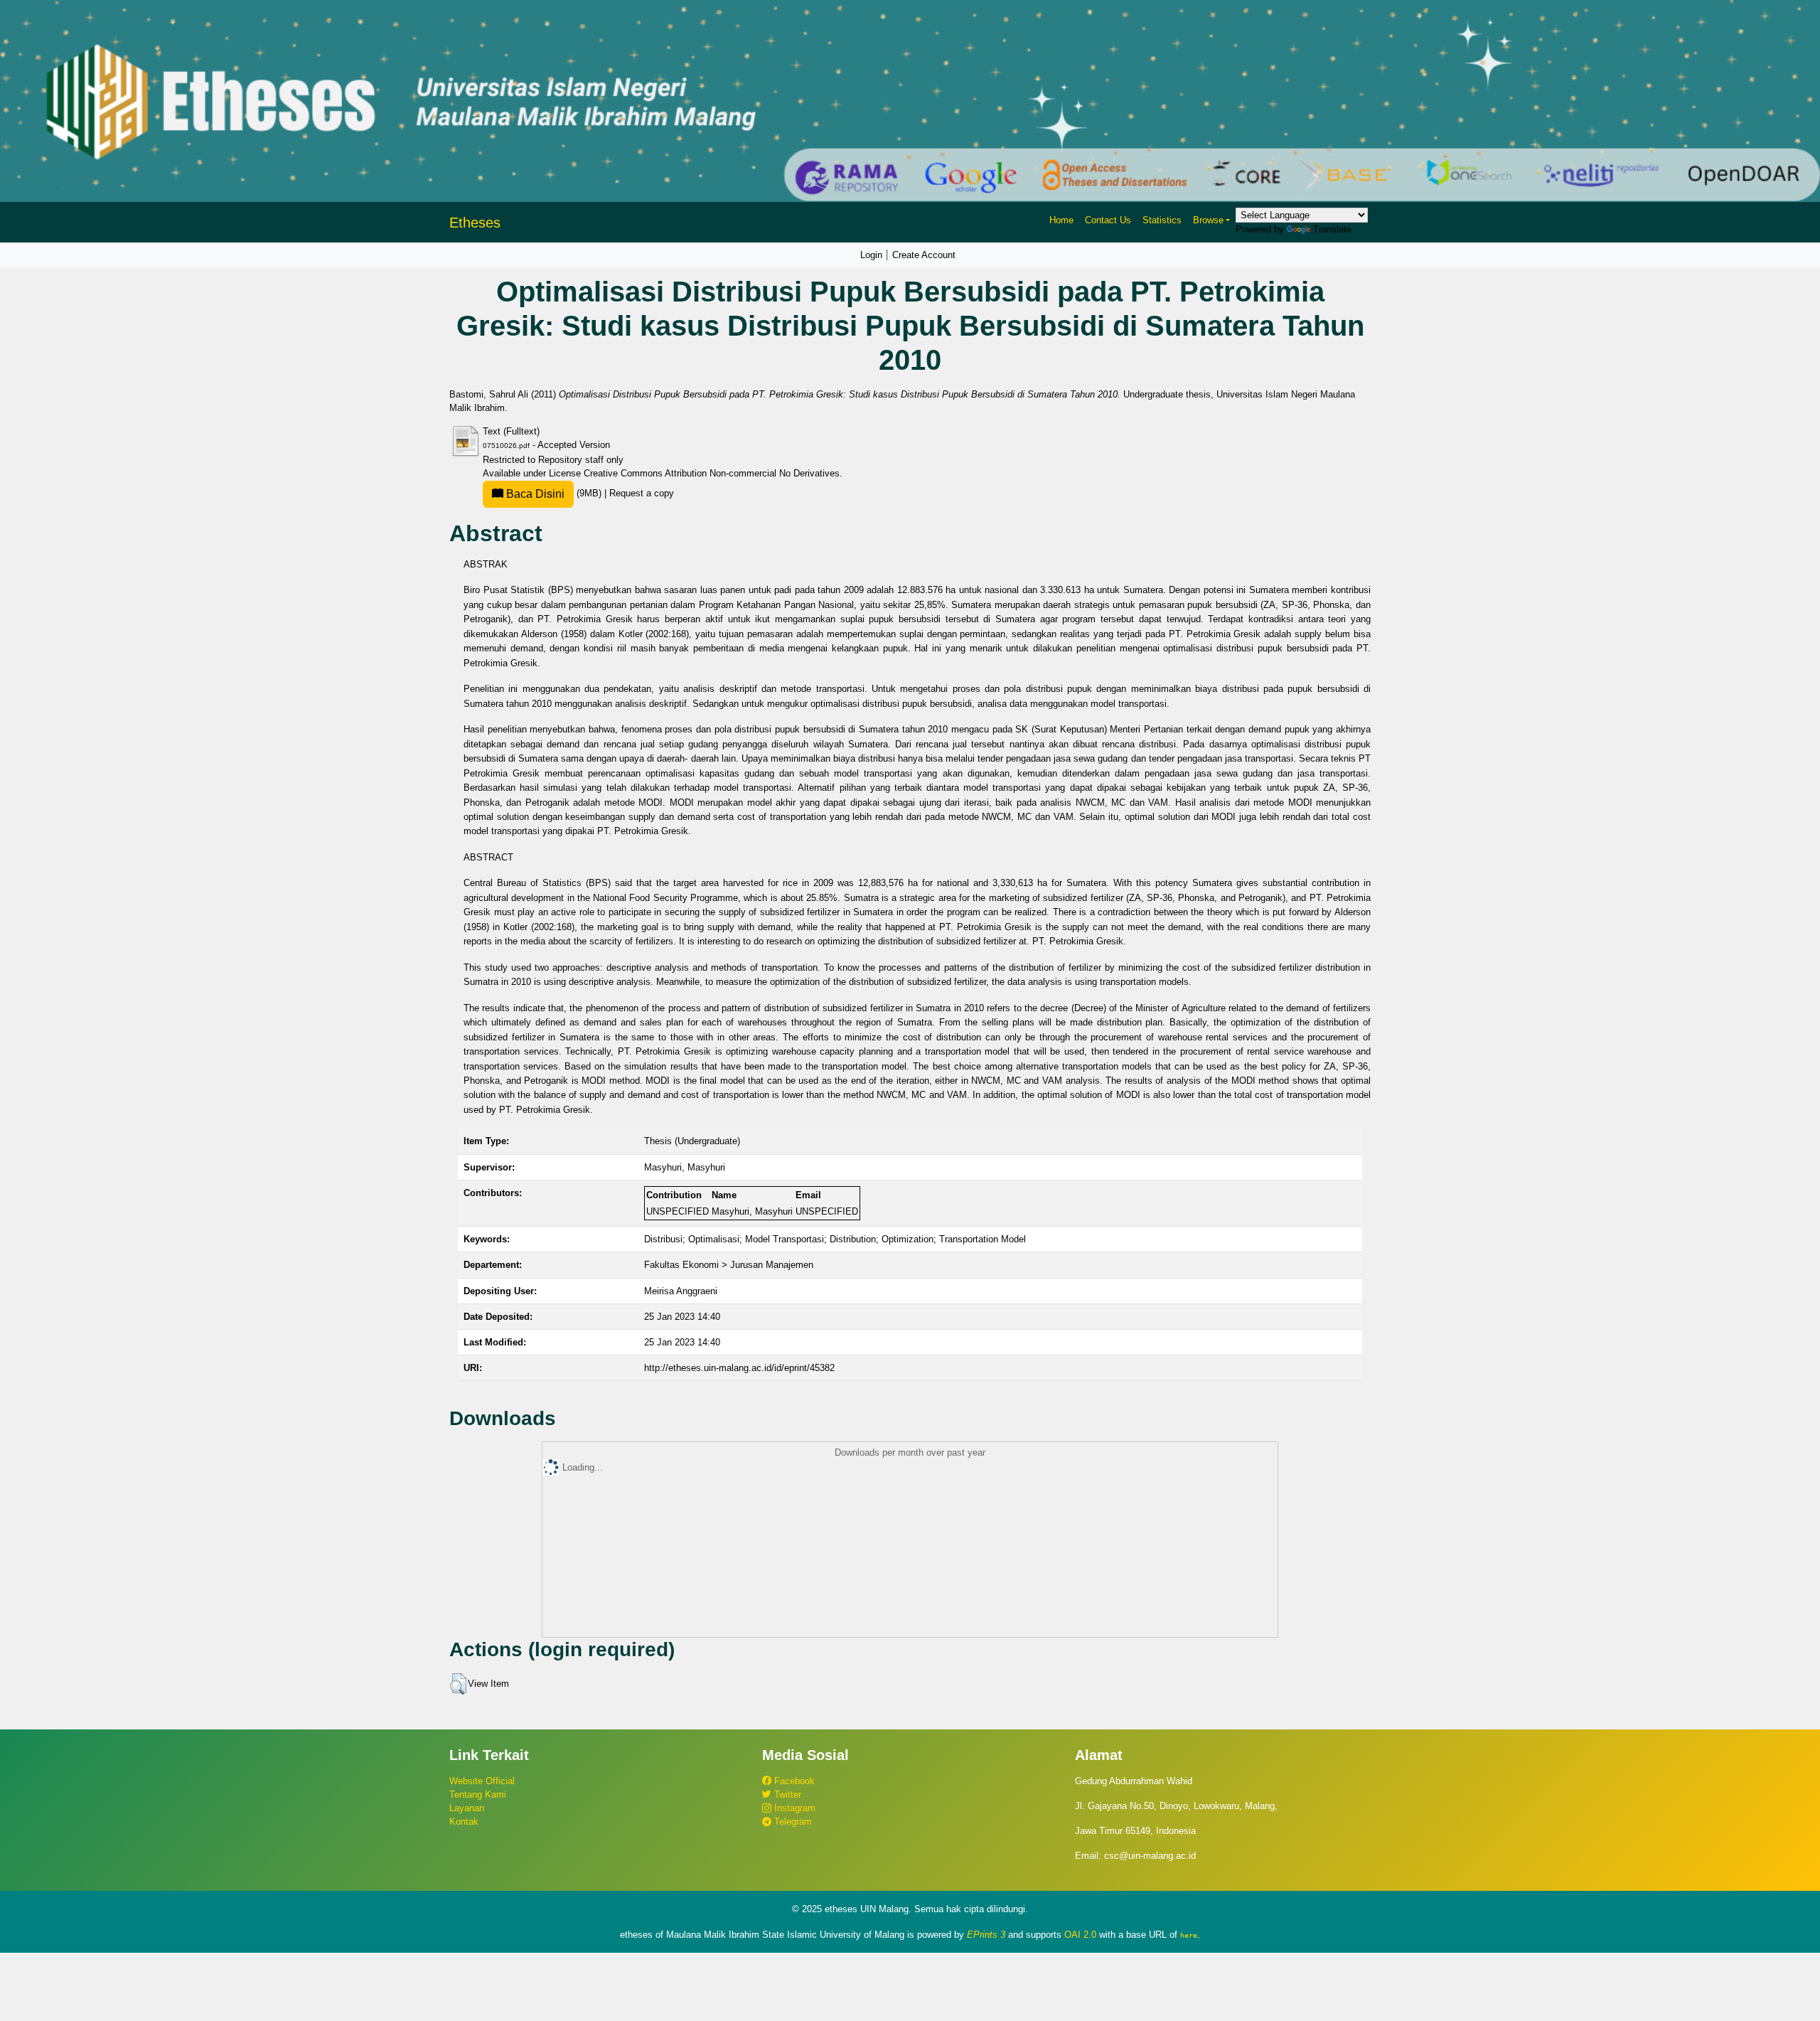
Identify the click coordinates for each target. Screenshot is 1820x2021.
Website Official (482, 1781)
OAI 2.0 (1080, 1935)
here (1189, 1935)
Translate (1332, 229)
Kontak (464, 1822)
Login (871, 255)
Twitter (786, 1795)
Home (1061, 220)
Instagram (793, 1808)
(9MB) (554, 493)
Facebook (793, 1781)
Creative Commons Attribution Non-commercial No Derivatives (712, 473)
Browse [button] (1208, 220)
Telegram (792, 1822)
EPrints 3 (986, 1935)
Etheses (475, 223)
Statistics (1162, 220)
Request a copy (642, 493)
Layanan (467, 1808)
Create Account (924, 255)
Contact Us (1108, 220)
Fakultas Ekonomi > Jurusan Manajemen (729, 1265)
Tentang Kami (478, 1795)
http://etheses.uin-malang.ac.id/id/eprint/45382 (739, 1368)
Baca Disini (534, 494)
